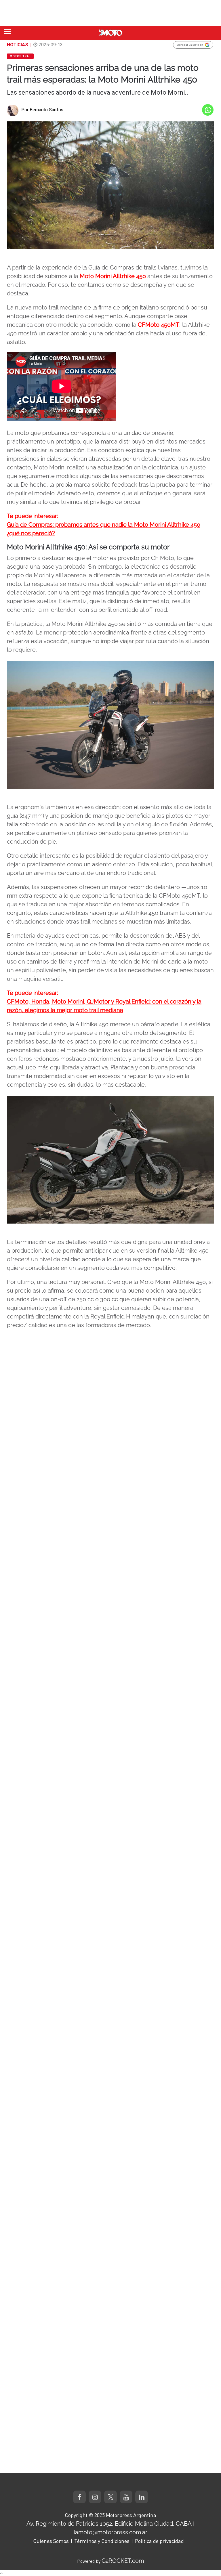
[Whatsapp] (208, 110)
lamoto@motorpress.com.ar (110, 2532)
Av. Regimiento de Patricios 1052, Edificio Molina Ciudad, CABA (109, 2524)
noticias (18, 45)
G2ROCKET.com (123, 2561)
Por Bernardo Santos (42, 110)
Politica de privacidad (159, 2541)
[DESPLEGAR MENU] (8, 31)
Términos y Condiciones (102, 2541)
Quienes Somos (51, 2541)
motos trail (20, 56)
